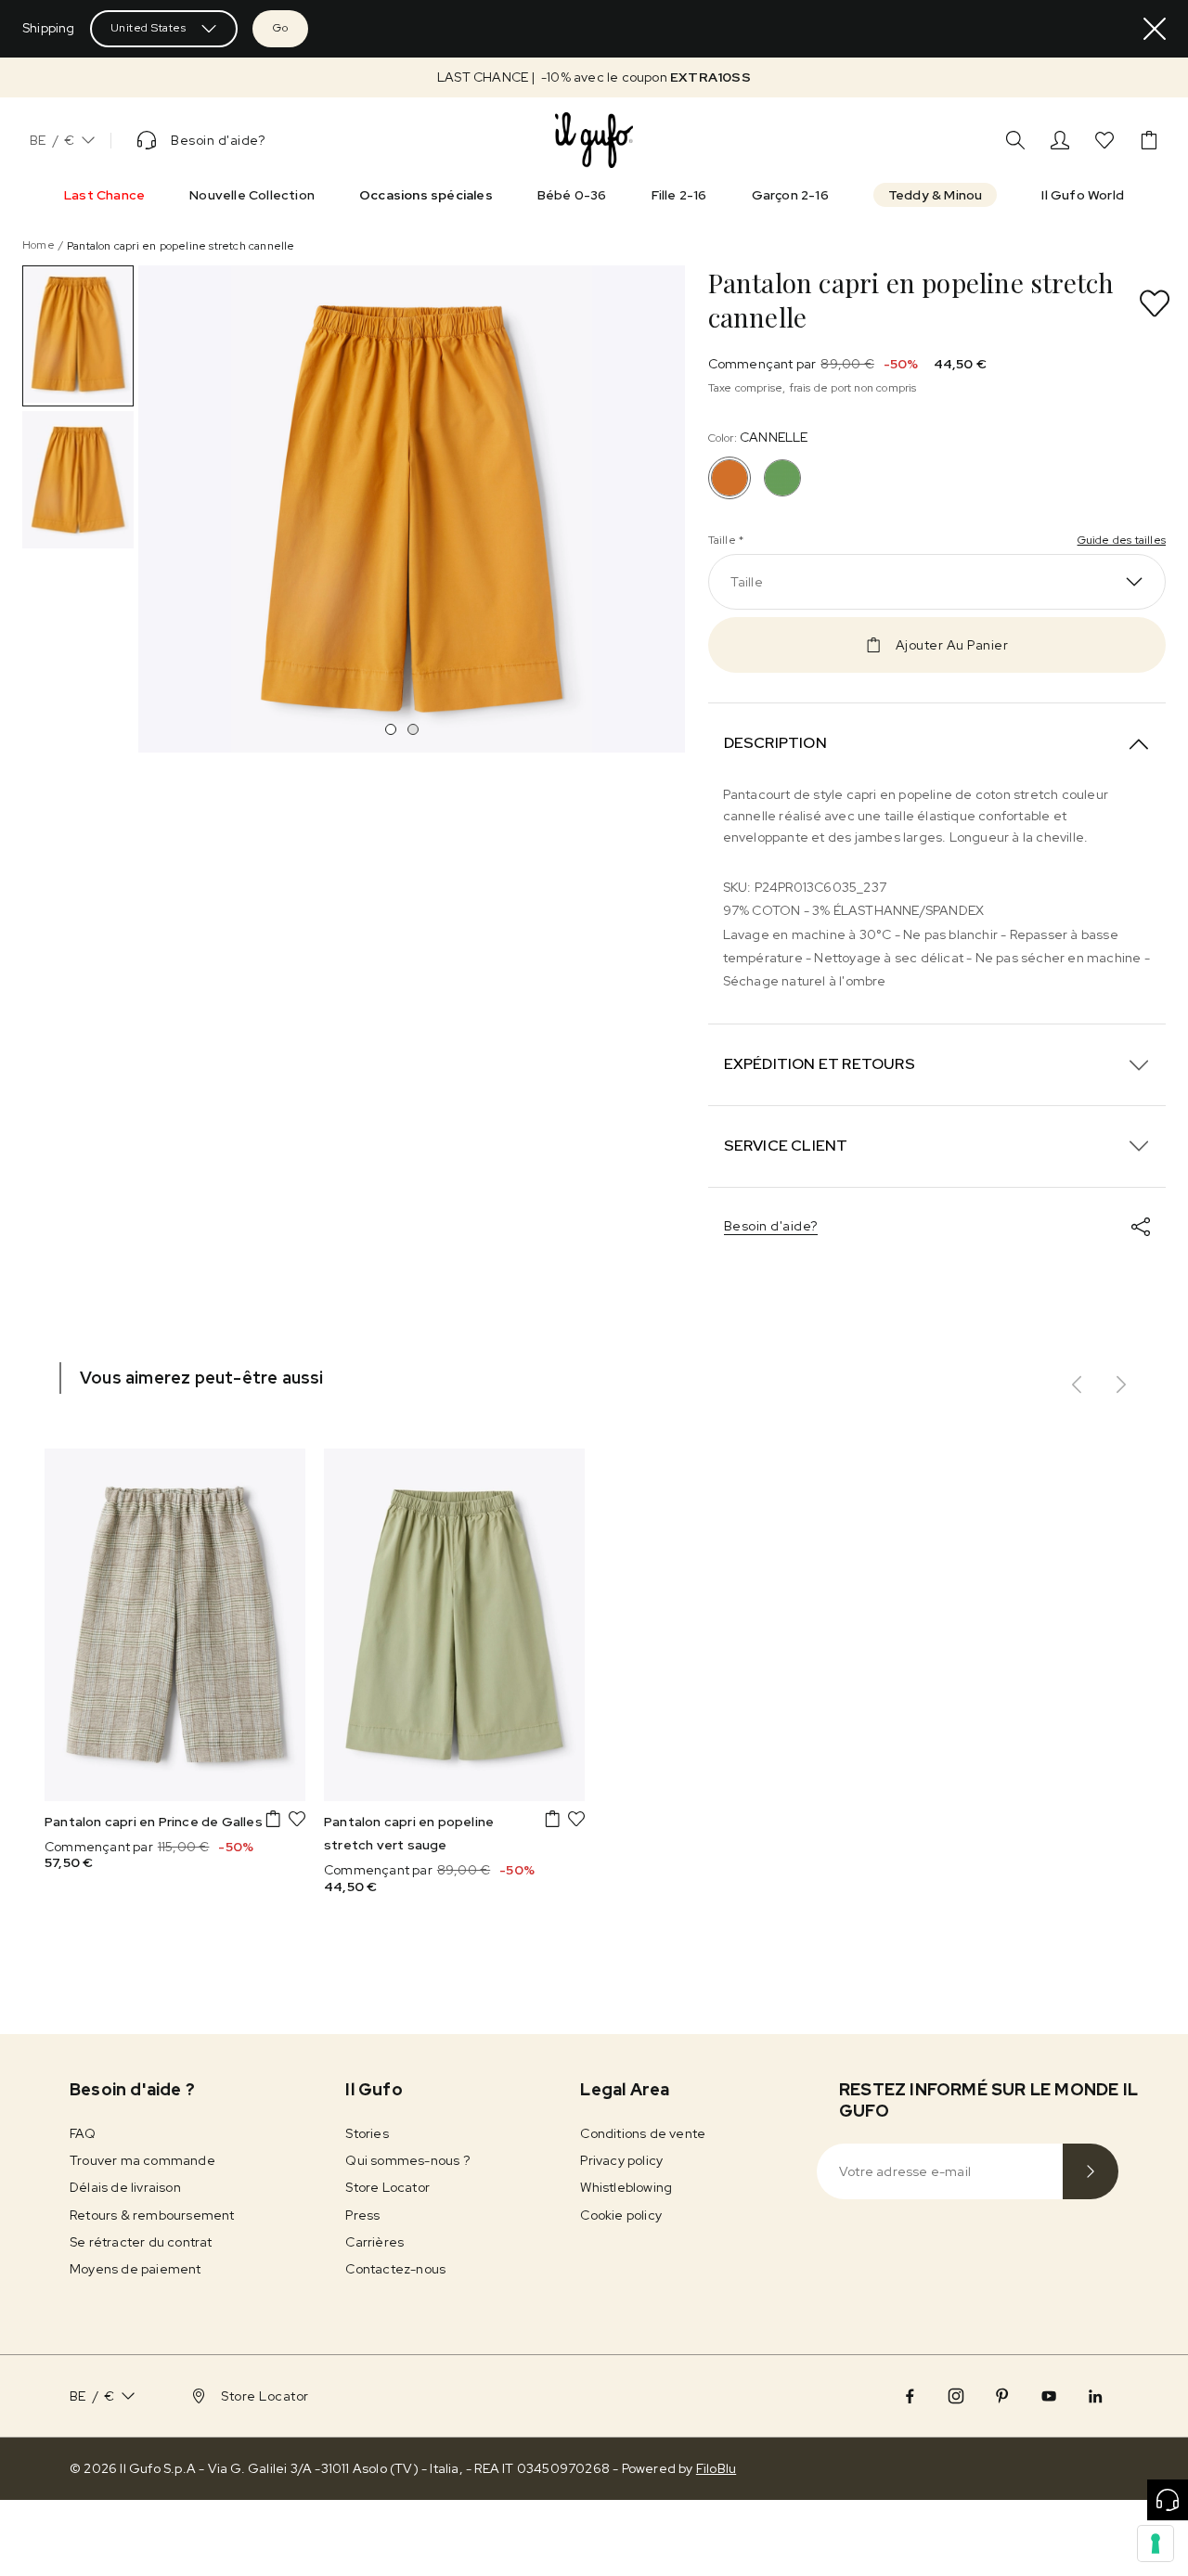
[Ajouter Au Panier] (273, 1819)
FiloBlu (716, 2468)
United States (148, 28)
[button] (594, 77)
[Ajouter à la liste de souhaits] (1155, 303)
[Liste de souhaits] (1104, 140)
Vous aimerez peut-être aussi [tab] (202, 1378)
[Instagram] (956, 2396)
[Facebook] (910, 2396)
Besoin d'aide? (771, 1226)
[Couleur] (782, 478)
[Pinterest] (1002, 2396)
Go (280, 28)
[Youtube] (1049, 2396)
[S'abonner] (1091, 2171)
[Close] (1155, 29)
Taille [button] (747, 582)
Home (39, 245)
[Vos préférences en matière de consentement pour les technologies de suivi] (1156, 2544)
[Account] (1060, 140)
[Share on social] (1141, 1227)
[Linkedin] (1095, 2396)
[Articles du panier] (1149, 140)
